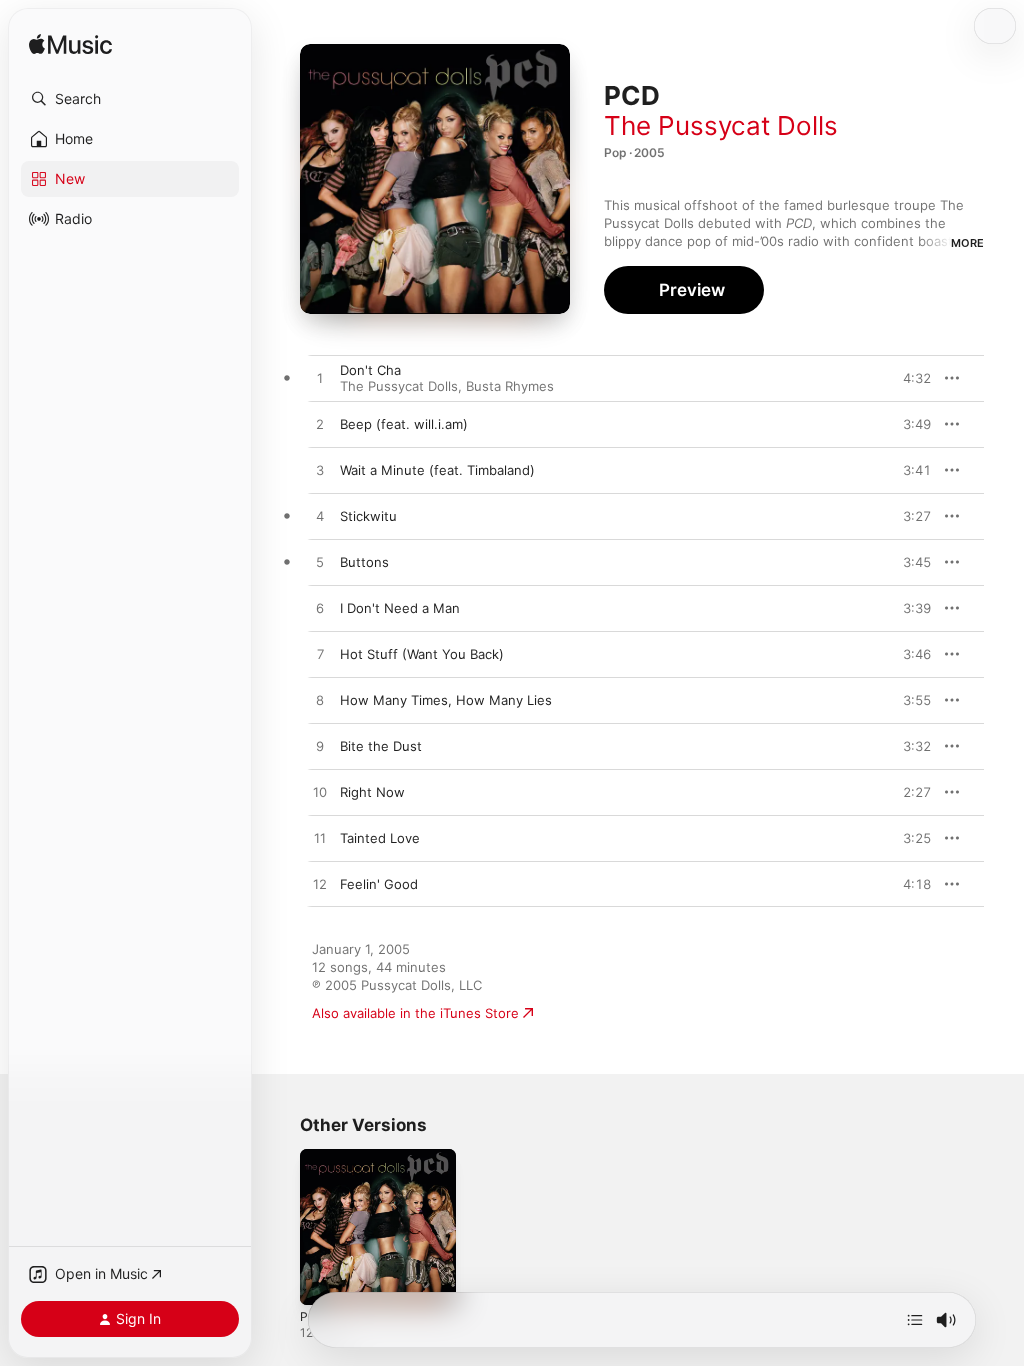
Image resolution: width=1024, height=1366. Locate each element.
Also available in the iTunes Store (415, 1013)
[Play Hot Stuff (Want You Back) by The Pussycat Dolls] (320, 655)
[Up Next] (915, 1320)
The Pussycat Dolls (721, 125)
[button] (130, 99)
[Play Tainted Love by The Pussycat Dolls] (320, 839)
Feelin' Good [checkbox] (379, 884)
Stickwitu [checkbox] (368, 516)
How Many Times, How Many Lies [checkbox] (446, 700)
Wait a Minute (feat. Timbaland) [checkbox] (437, 470)
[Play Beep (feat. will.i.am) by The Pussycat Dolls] (320, 425)
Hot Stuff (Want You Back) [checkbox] (422, 654)
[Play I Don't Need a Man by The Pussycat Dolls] (320, 609)
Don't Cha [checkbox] (370, 370)
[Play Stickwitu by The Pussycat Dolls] (320, 517)
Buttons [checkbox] (364, 562)
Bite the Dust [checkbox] (381, 746)
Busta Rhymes (510, 386)
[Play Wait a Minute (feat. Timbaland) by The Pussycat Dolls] (320, 471)
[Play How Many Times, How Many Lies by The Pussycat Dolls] (320, 701)
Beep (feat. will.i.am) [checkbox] (404, 424)
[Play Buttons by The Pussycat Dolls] (320, 563)
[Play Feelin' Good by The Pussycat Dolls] (320, 885)
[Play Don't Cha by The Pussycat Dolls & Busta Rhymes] (320, 379)
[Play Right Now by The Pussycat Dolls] (320, 793)
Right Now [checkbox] (372, 792)
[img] (70, 45)
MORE (967, 243)
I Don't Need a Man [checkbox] (400, 608)
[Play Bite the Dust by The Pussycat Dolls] (320, 747)
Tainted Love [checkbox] (380, 838)
